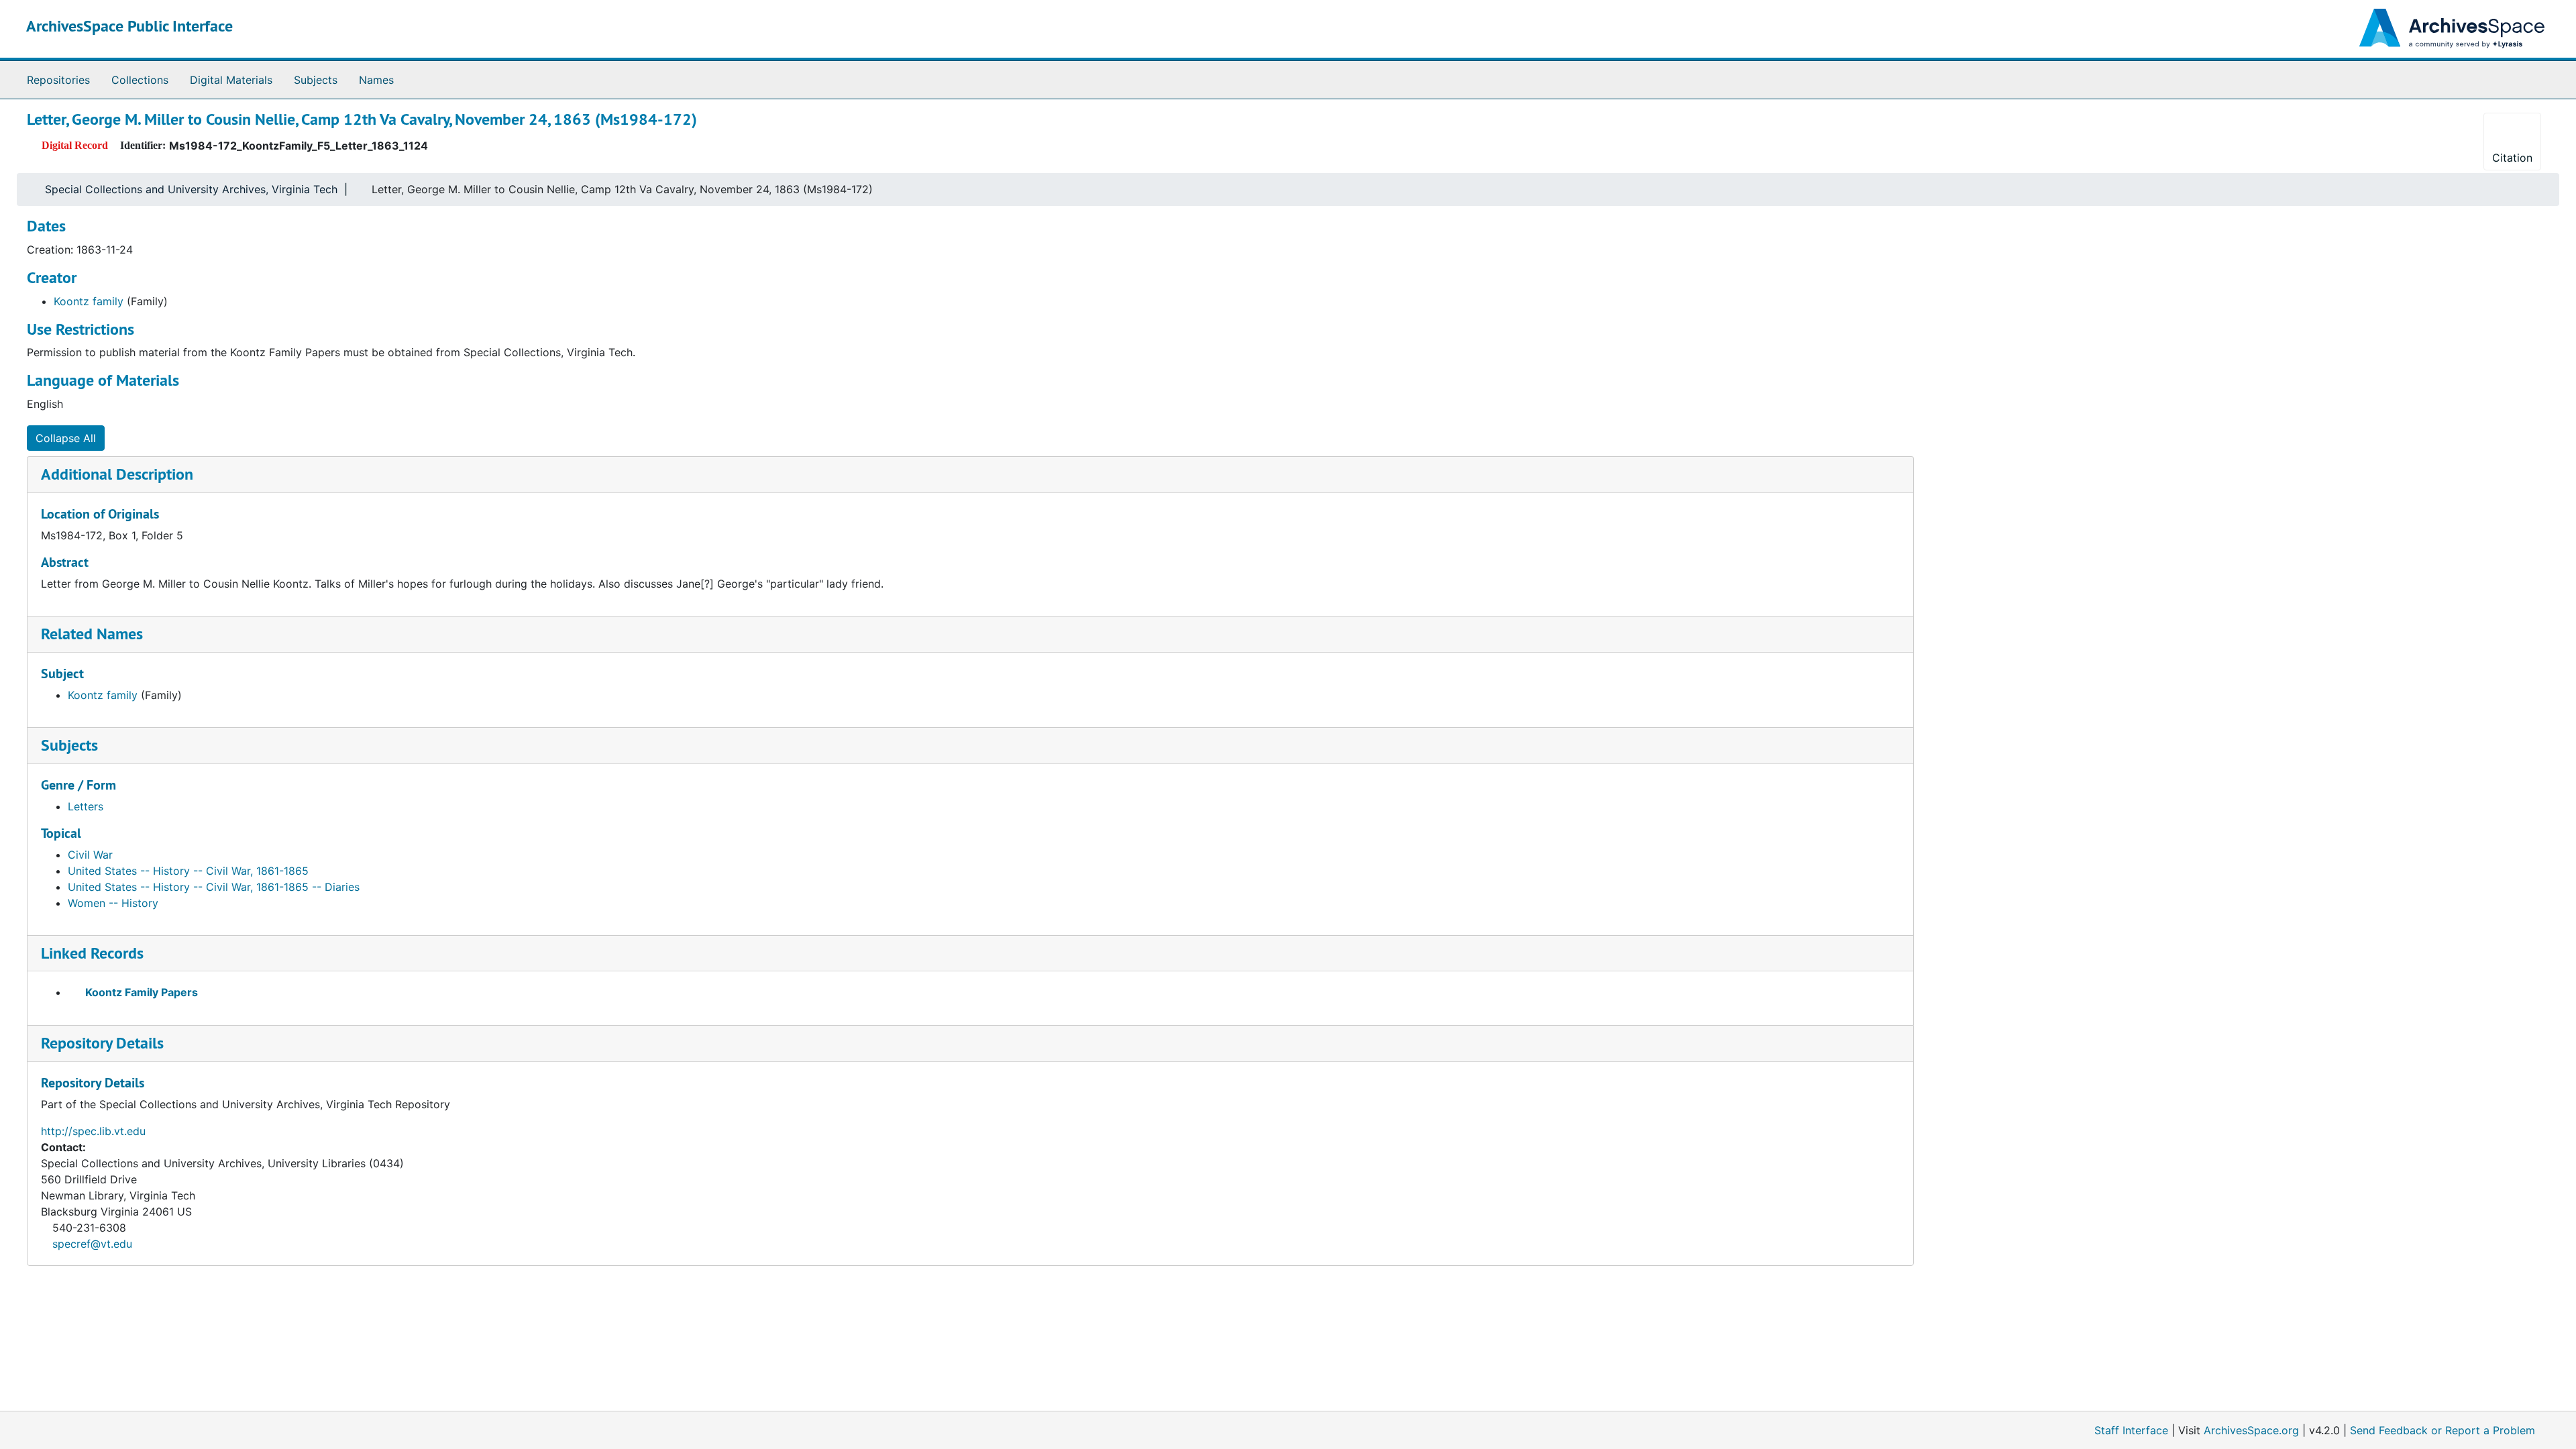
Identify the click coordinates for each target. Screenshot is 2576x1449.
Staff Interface (2131, 1430)
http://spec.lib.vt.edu (93, 1131)
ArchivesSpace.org (2251, 1430)
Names (376, 80)
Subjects (316, 80)
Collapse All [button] (66, 438)
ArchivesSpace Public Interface (129, 26)
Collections (140, 80)
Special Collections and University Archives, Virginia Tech (191, 189)
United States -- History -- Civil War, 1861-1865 (188, 871)
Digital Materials (231, 80)
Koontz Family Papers (142, 992)
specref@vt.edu (92, 1244)
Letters (86, 806)
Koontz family (89, 301)
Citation (2512, 158)
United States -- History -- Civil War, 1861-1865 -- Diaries (214, 887)
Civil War (90, 855)
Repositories (58, 80)
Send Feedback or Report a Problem (2443, 1430)
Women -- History (113, 903)
